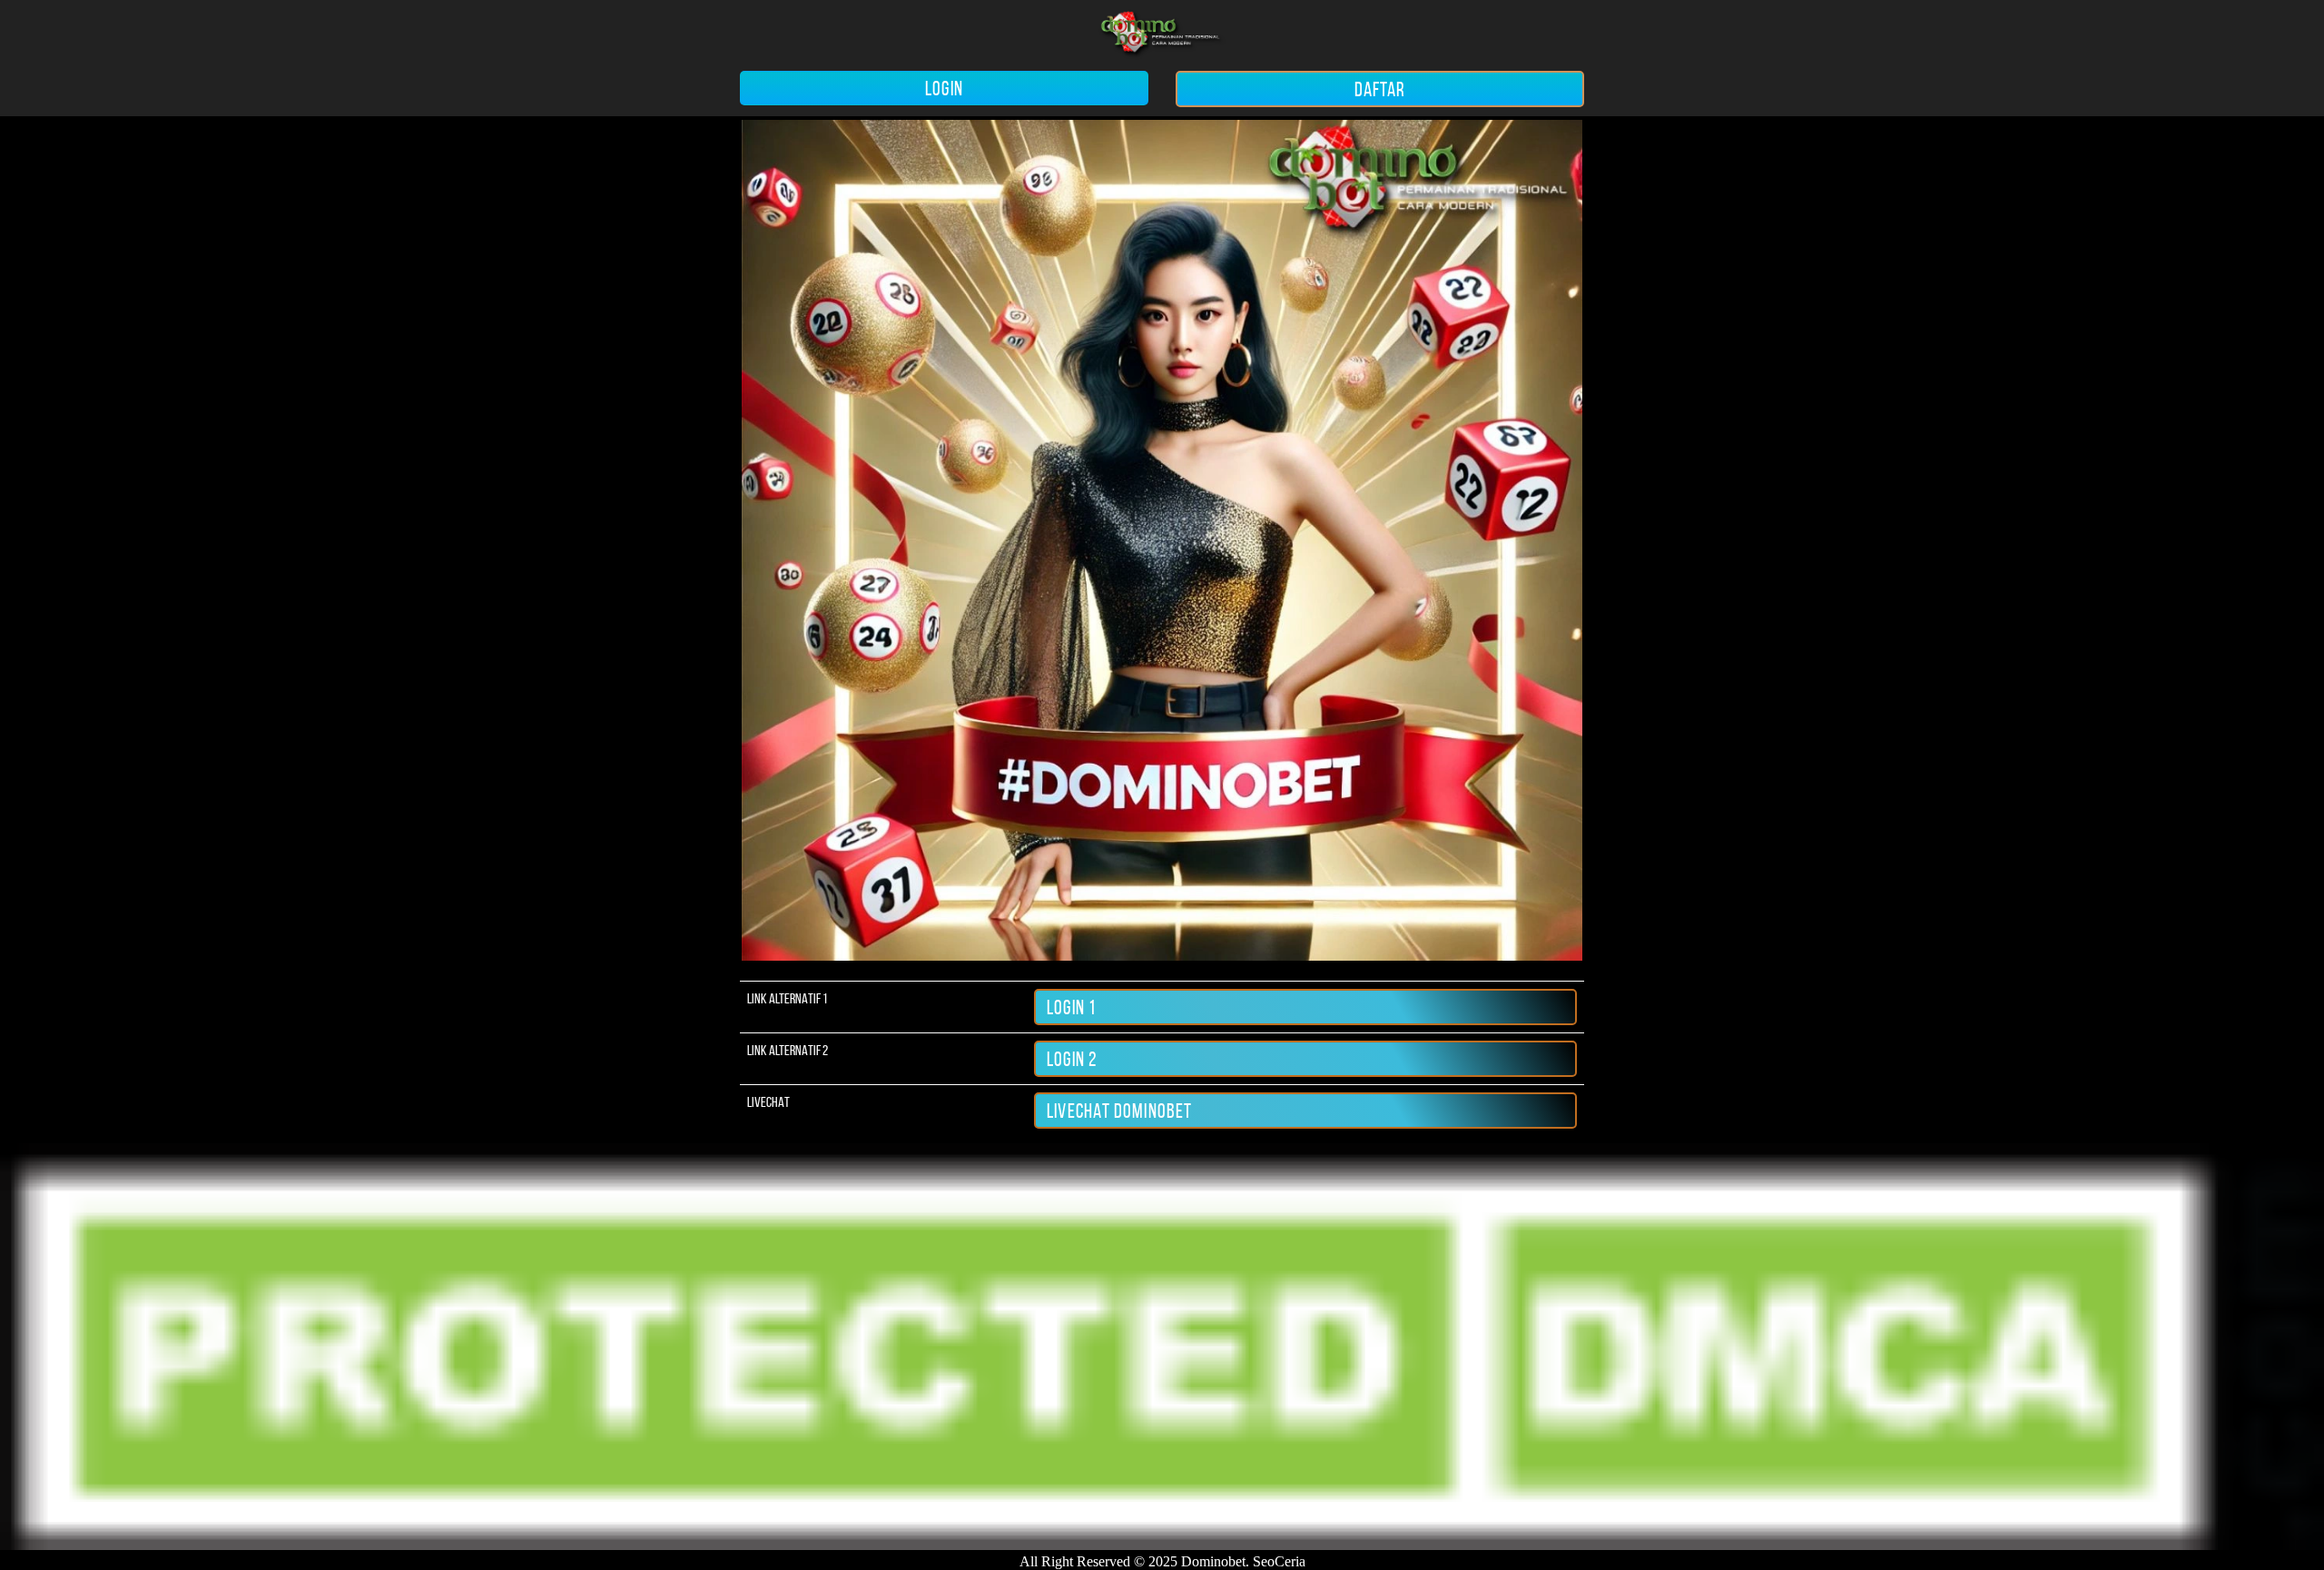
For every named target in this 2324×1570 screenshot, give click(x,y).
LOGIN (944, 88)
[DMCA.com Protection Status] (1162, 1545)
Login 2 (1072, 1059)
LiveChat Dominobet (1119, 1111)
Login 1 (1071, 1007)
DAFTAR (1380, 89)
